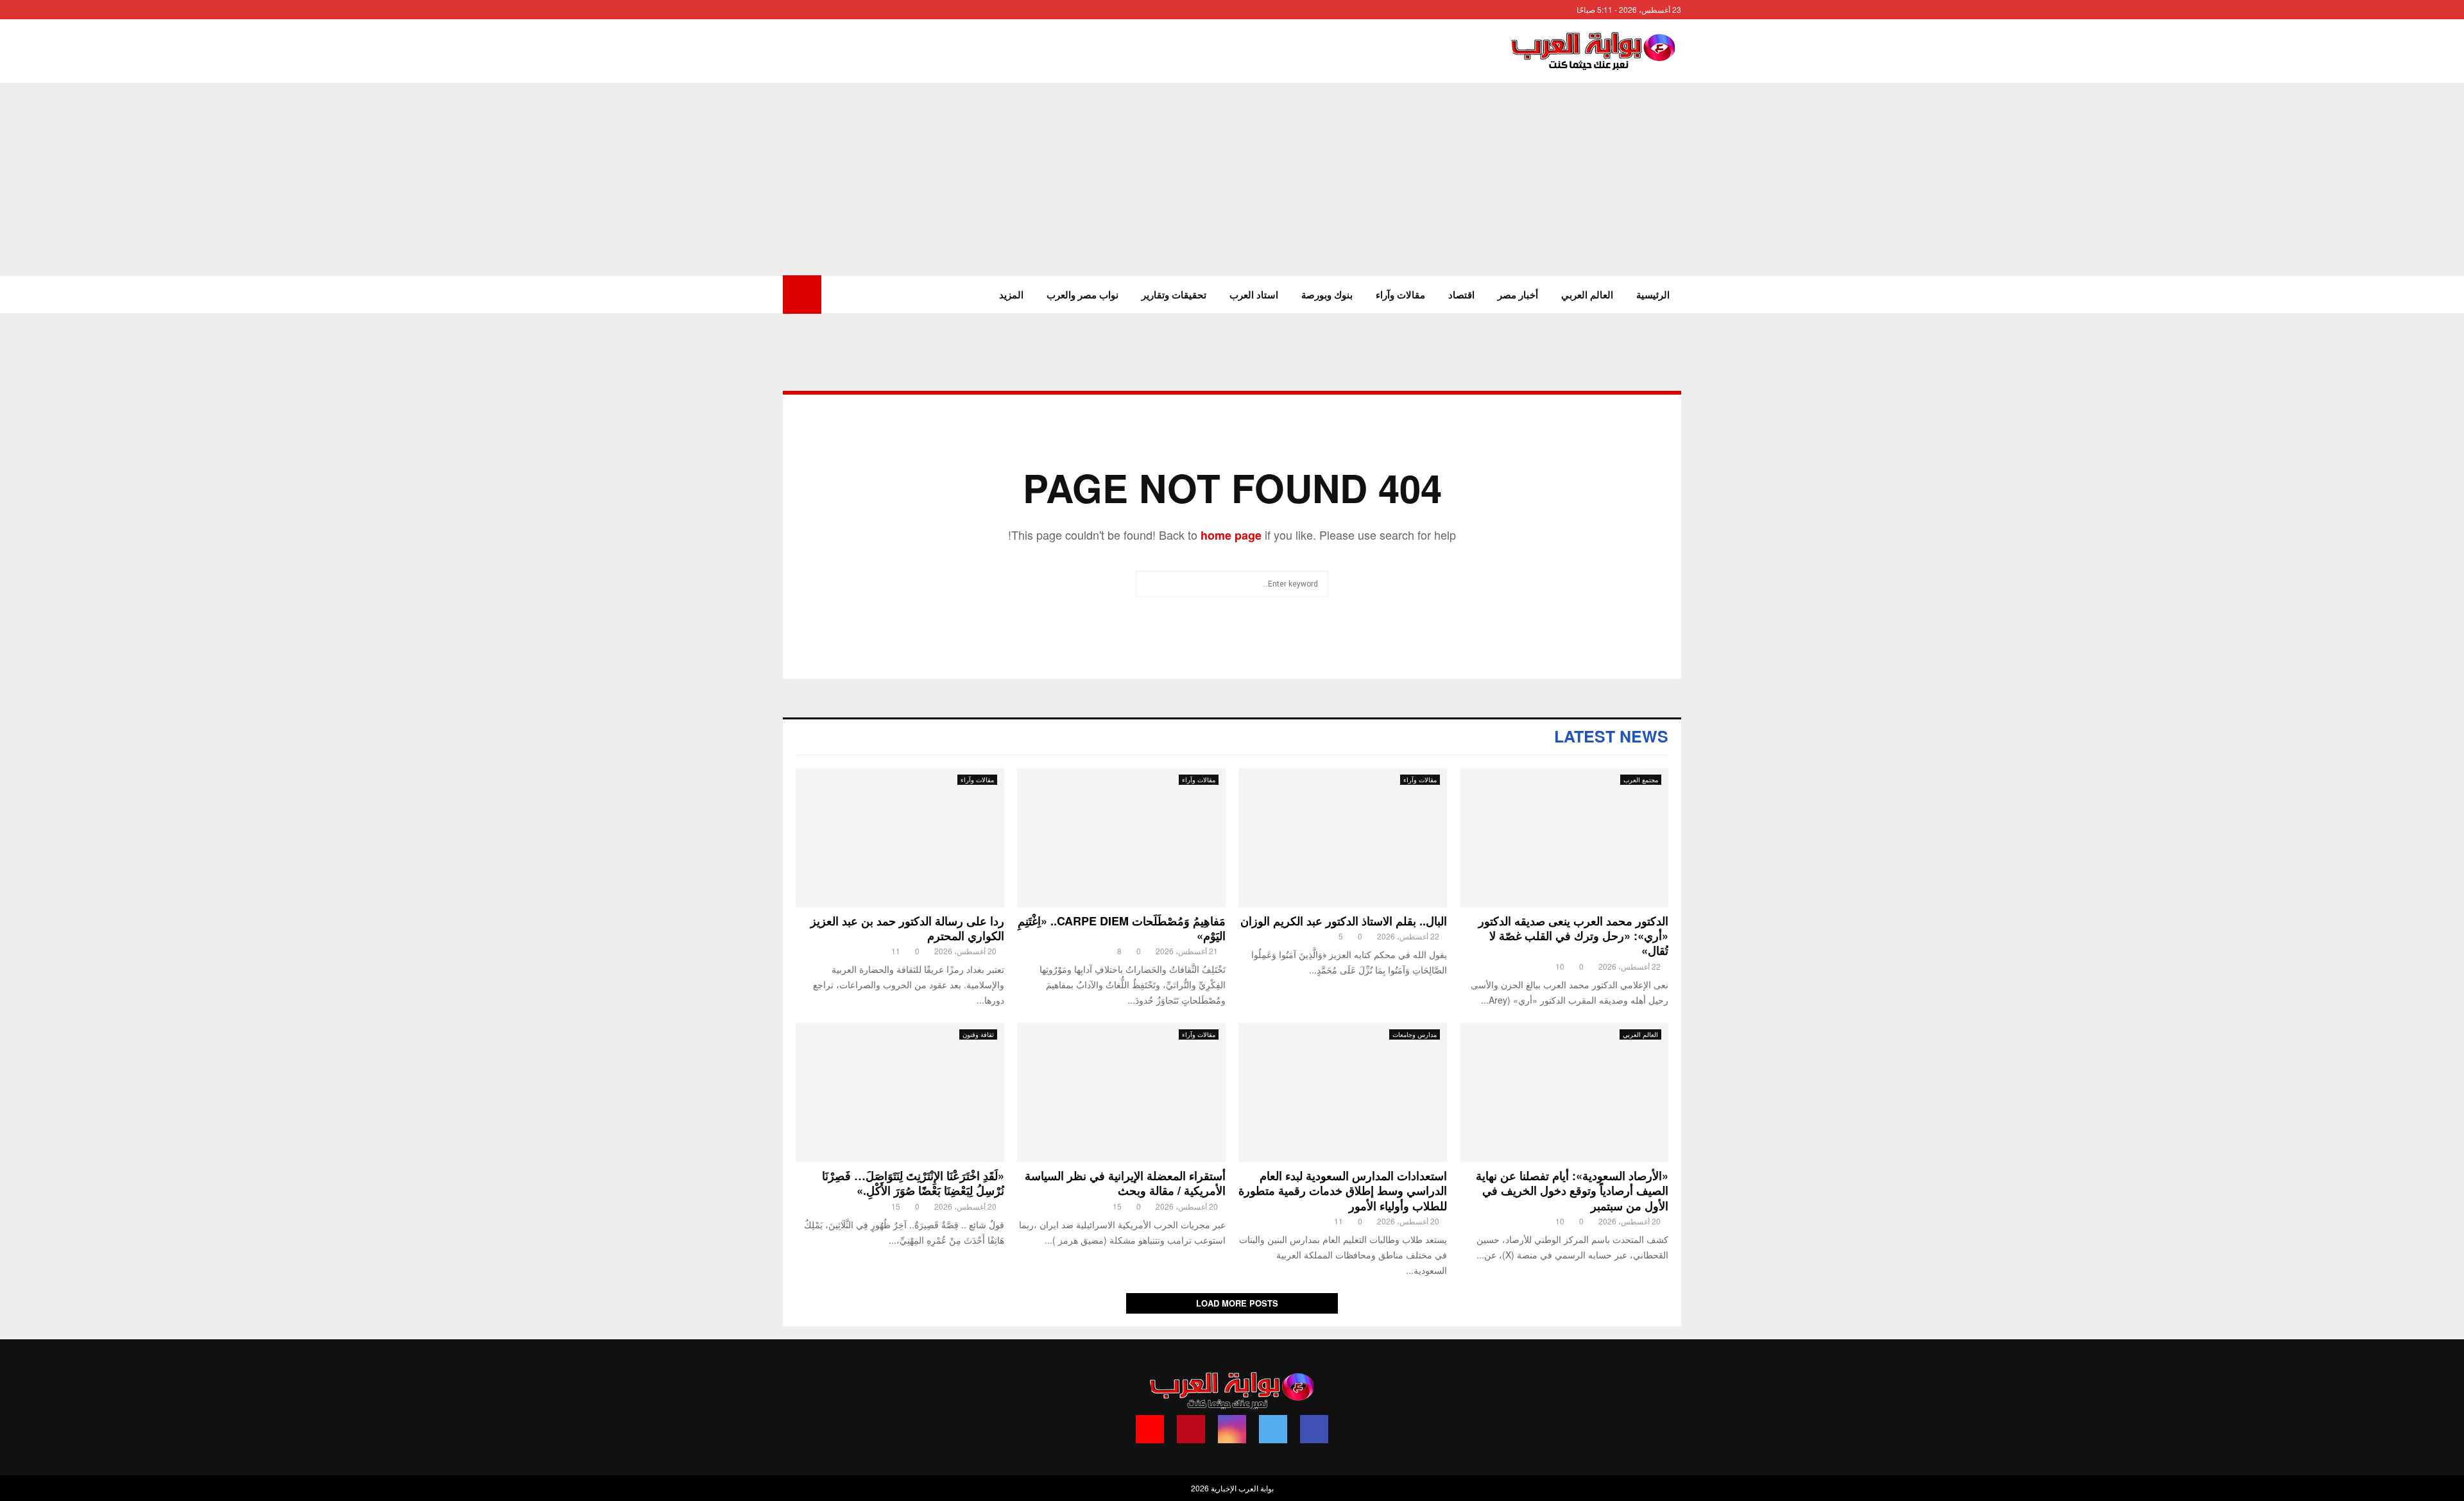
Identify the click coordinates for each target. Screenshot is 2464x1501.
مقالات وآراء (1400, 295)
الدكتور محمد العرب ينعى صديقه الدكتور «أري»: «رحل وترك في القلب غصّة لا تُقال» (1573, 936)
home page (1231, 535)
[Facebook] (1314, 1429)
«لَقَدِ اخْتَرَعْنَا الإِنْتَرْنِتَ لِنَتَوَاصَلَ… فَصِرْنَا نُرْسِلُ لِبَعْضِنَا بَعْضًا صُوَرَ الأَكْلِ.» (913, 1183)
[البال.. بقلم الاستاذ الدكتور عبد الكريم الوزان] (1343, 838)
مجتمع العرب (1641, 780)
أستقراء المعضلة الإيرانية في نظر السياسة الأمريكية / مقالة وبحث (1125, 1183)
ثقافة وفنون (978, 1034)
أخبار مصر (1518, 295)
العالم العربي (1587, 295)
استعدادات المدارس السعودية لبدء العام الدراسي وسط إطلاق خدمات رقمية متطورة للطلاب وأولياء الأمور (1343, 1191)
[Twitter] (1273, 1429)
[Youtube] (1150, 1429)
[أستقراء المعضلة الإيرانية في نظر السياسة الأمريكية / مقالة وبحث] (1121, 1093)
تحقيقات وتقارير (1174, 295)
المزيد (1011, 295)
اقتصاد (1461, 295)
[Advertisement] (1232, 179)
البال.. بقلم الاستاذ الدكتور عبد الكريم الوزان (1344, 921)
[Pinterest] (1191, 1429)
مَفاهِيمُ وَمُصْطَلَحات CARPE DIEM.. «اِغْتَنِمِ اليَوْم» (1122, 928)
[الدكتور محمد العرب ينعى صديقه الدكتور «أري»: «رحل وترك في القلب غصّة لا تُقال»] (1564, 838)
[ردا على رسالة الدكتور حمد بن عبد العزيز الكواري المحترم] (900, 838)
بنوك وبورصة (1327, 295)
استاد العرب (1254, 295)
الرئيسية (1653, 295)
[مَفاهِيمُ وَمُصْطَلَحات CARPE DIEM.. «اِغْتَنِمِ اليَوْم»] (1121, 838)
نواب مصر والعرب (1082, 295)
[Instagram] (1232, 1429)
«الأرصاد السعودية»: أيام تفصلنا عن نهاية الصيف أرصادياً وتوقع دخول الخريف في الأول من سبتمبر (1572, 1191)
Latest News (1611, 736)
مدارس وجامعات (1415, 1034)
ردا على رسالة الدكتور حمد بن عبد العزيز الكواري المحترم (907, 928)
